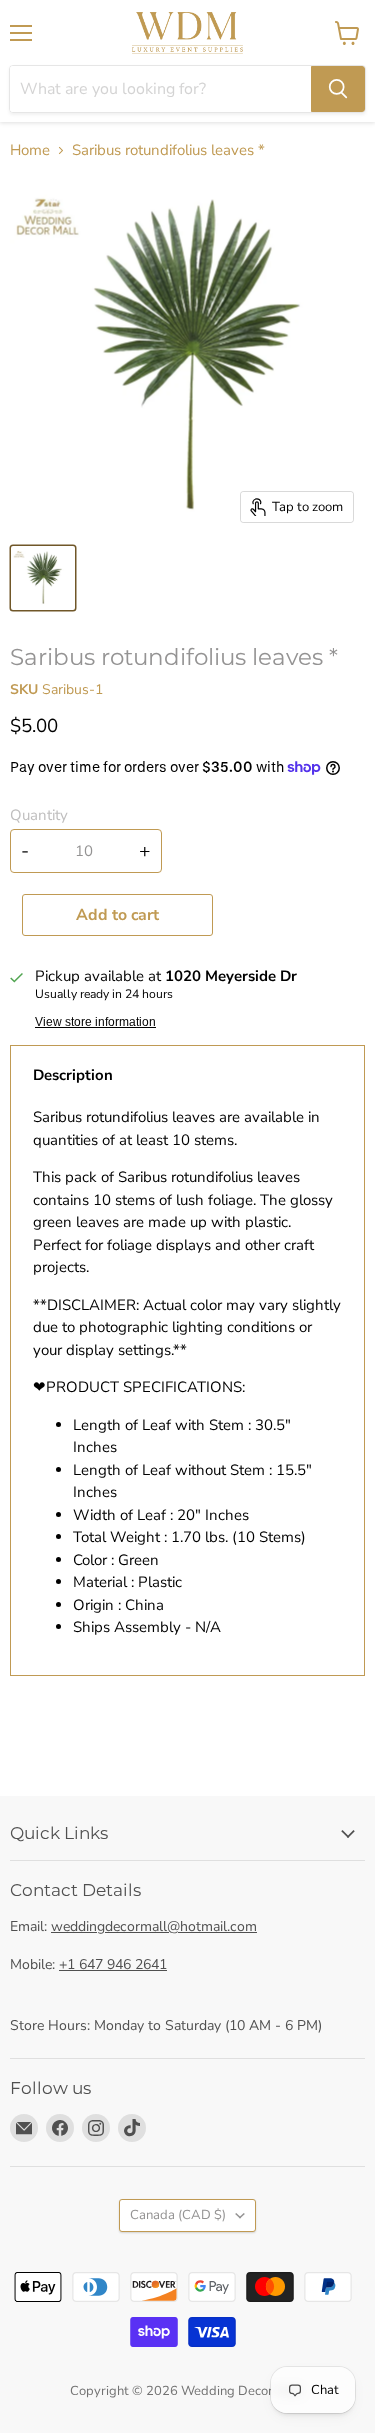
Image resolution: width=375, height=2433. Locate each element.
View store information (95, 1022)
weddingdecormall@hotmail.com (154, 1926)
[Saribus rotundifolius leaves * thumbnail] (43, 578)
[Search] (338, 89)
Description (73, 1075)
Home (30, 150)
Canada (178, 2215)
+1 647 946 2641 (113, 1964)
